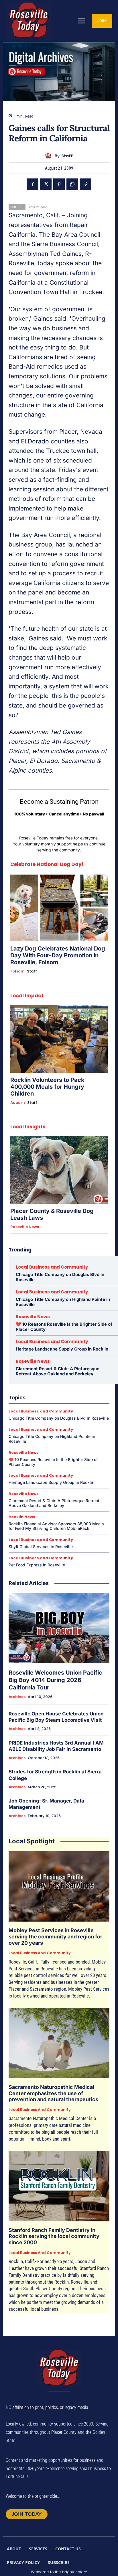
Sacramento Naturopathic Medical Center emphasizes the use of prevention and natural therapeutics (53, 2093)
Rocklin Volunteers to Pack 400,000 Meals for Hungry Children (47, 1087)
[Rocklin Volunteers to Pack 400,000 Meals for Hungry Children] (59, 1039)
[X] (46, 184)
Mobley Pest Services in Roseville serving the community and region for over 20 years (55, 1936)
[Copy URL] (85, 184)
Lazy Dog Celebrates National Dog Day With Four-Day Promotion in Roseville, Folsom (58, 955)
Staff (67, 156)
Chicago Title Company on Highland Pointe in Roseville (63, 1302)
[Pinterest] (59, 184)
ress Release (38, 207)
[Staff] (50, 156)
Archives (17, 1697)
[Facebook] (33, 184)
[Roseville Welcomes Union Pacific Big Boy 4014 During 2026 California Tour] (59, 1628)
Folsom (17, 971)
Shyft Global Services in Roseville (41, 1547)
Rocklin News (22, 1517)
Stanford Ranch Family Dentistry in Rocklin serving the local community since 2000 (54, 2236)
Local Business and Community (52, 1267)
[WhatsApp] (72, 184)
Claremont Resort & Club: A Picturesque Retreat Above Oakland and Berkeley (58, 1371)
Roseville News (25, 1227)
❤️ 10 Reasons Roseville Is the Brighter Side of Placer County (64, 1327)
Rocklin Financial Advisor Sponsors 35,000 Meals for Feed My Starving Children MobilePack (56, 1526)
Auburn (18, 1103)
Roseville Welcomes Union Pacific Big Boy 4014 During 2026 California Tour (55, 1680)
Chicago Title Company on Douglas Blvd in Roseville (60, 1277)
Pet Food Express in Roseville (37, 1565)
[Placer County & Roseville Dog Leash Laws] (59, 1170)
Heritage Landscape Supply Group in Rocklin (62, 1349)
